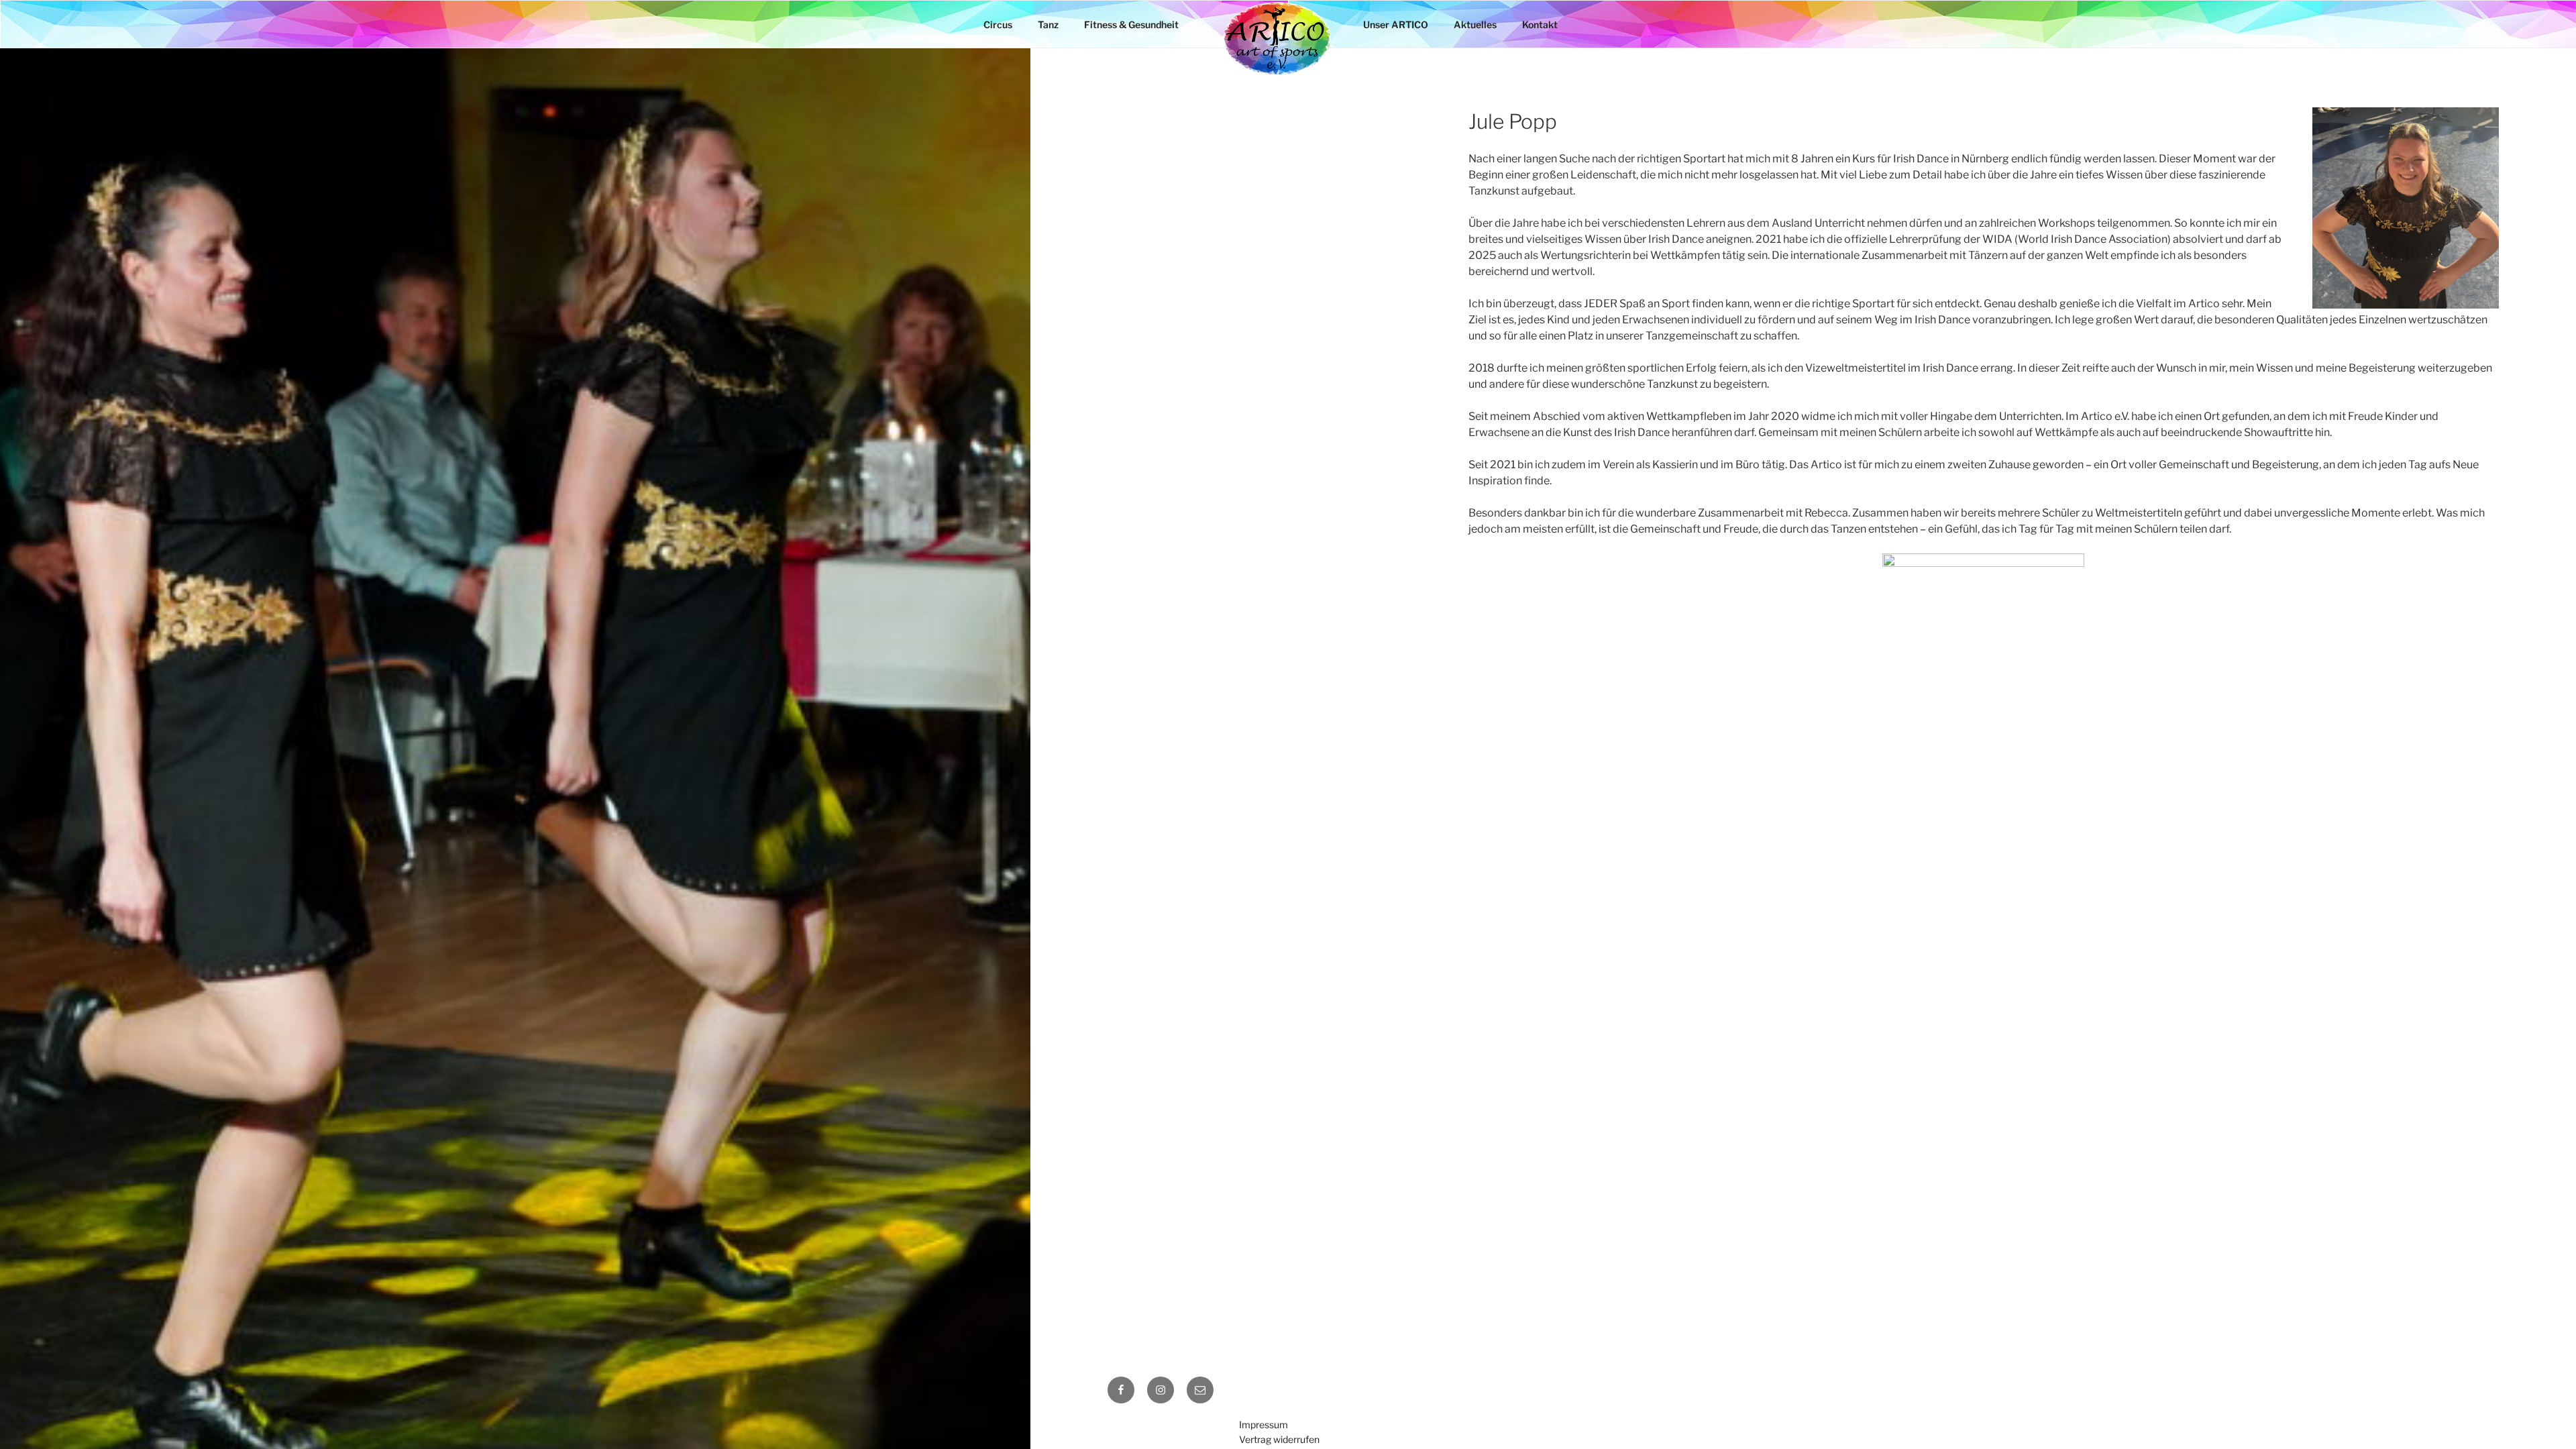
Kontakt (1540, 24)
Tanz (1048, 24)
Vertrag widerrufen (1279, 1439)
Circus (998, 24)
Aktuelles (1475, 24)
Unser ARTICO (1396, 24)
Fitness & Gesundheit (1131, 24)
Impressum (1264, 1425)
